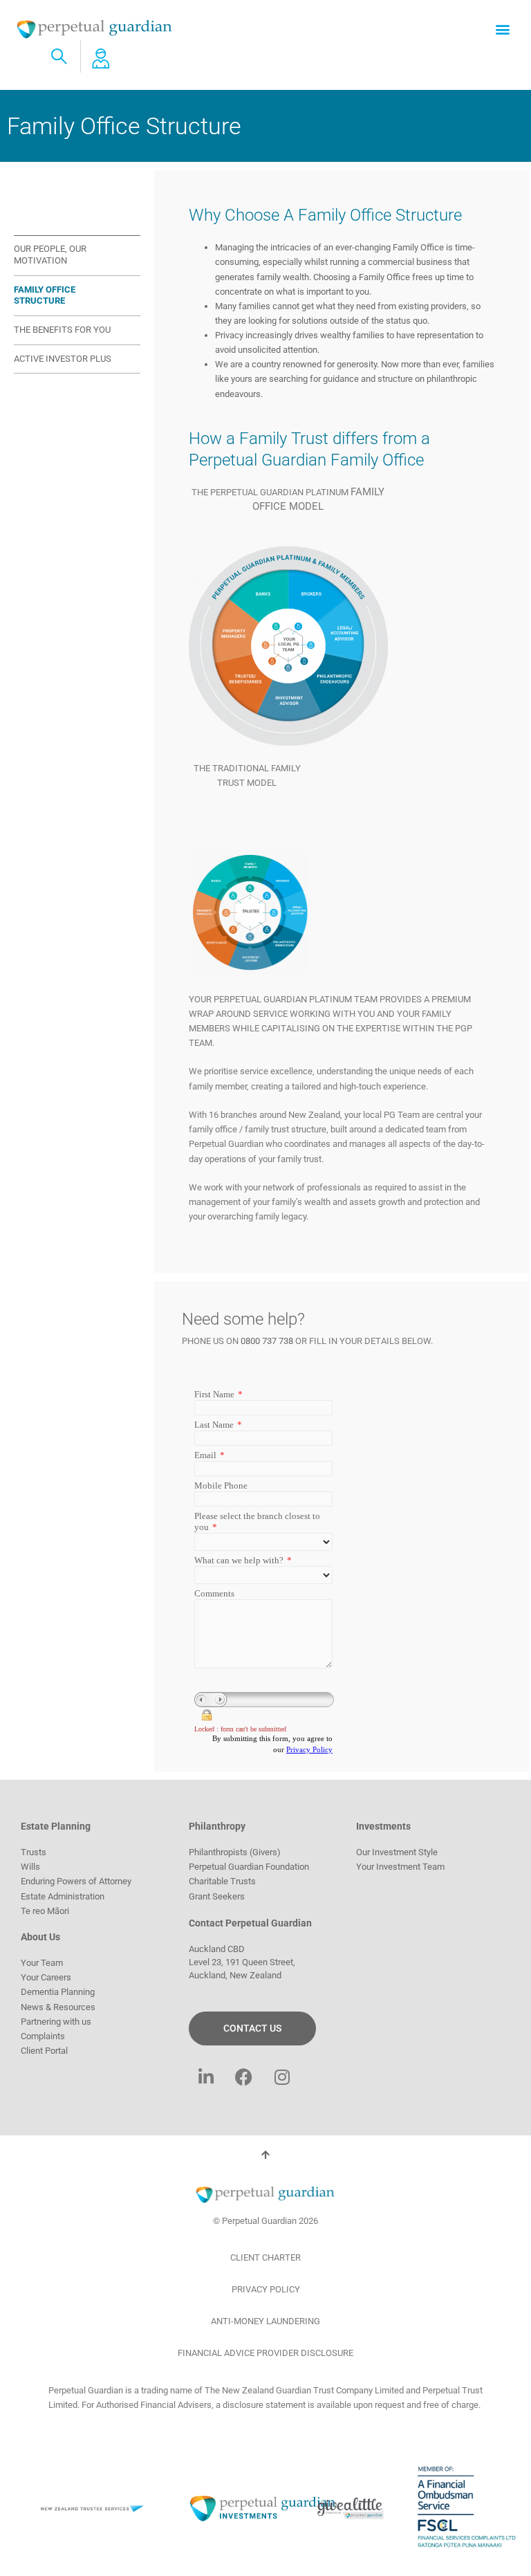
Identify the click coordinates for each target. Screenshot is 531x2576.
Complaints (43, 2036)
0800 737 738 (267, 1341)
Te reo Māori (45, 1911)
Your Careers (46, 1977)
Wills (30, 1867)
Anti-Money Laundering (265, 2321)
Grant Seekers (217, 1896)
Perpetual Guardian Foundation (249, 1867)
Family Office (55, 217)
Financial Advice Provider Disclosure (265, 2353)
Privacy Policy (266, 2289)
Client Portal (44, 2051)
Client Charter (265, 2257)
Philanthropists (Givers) (235, 1852)
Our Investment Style (397, 1852)
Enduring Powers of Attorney (76, 1881)
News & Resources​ (58, 2007)
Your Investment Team (400, 1867)
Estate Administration (63, 1896)
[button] (502, 29)
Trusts (34, 1852)
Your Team (42, 1963)
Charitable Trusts (222, 1881)
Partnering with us (56, 2022)
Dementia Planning (58, 1992)
